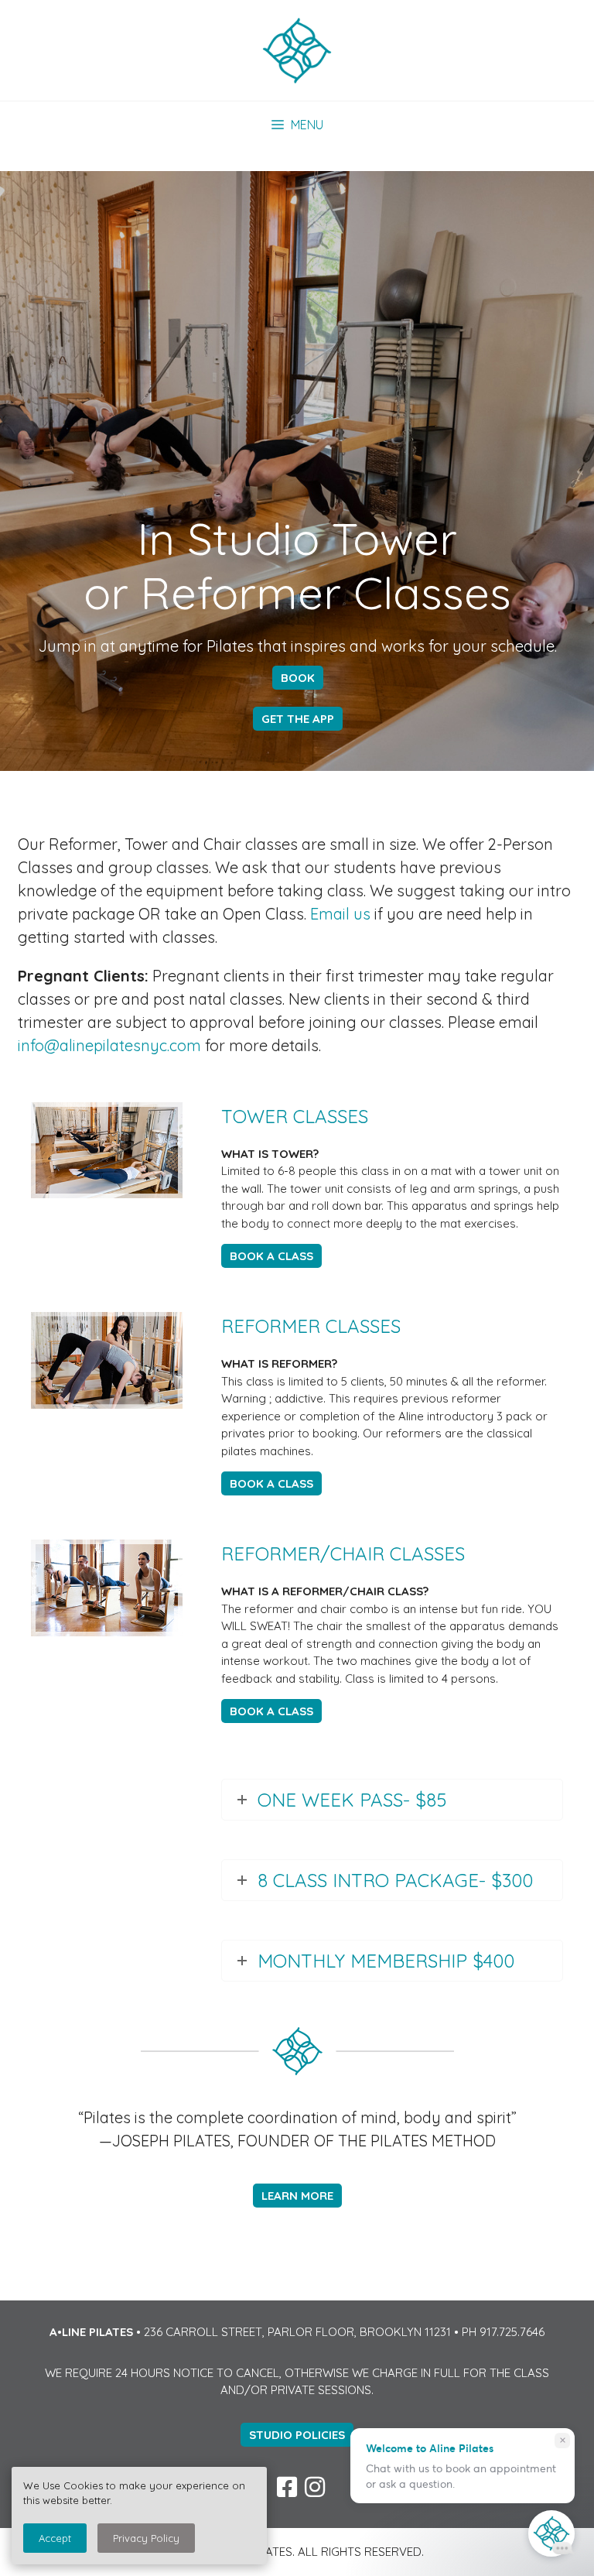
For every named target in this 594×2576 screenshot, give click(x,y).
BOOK (298, 678)
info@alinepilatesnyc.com (109, 1045)
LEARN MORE (297, 2196)
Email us (340, 914)
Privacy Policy (146, 2538)
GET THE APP (298, 719)
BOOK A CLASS (271, 1256)
